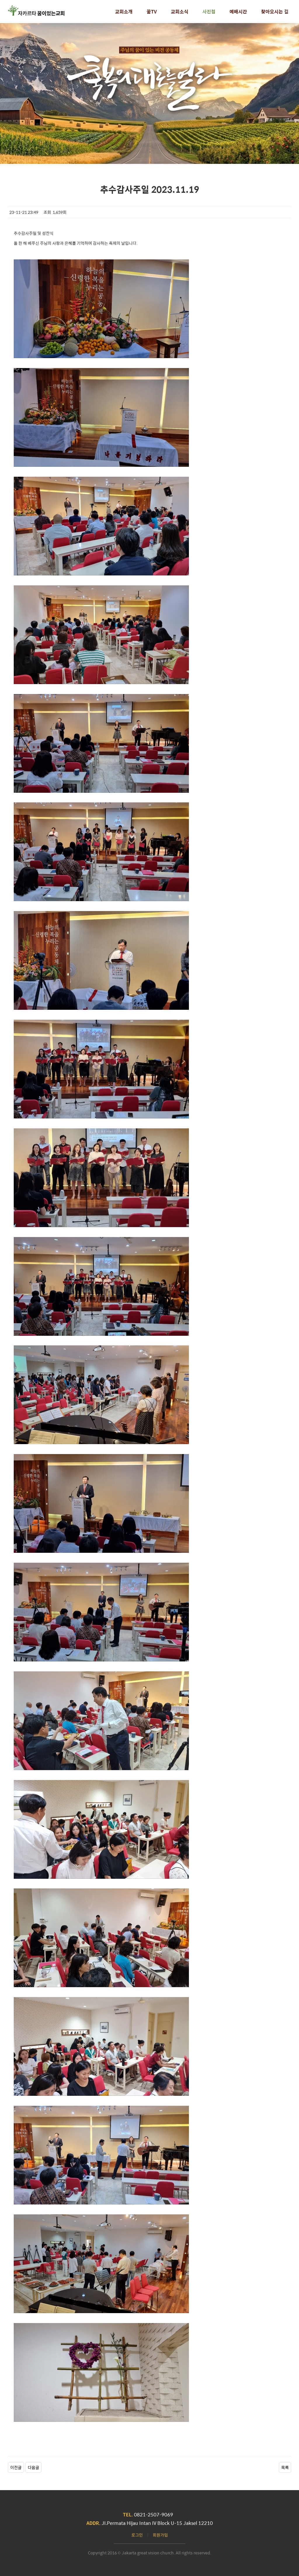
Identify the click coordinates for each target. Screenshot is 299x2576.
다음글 (33, 2467)
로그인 (137, 2535)
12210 (206, 2523)
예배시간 (238, 12)
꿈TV (152, 12)
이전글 (16, 2467)
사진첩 (209, 12)
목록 (285, 2467)
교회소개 (124, 12)
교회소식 (180, 12)
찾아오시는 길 (275, 12)
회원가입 (160, 2535)
